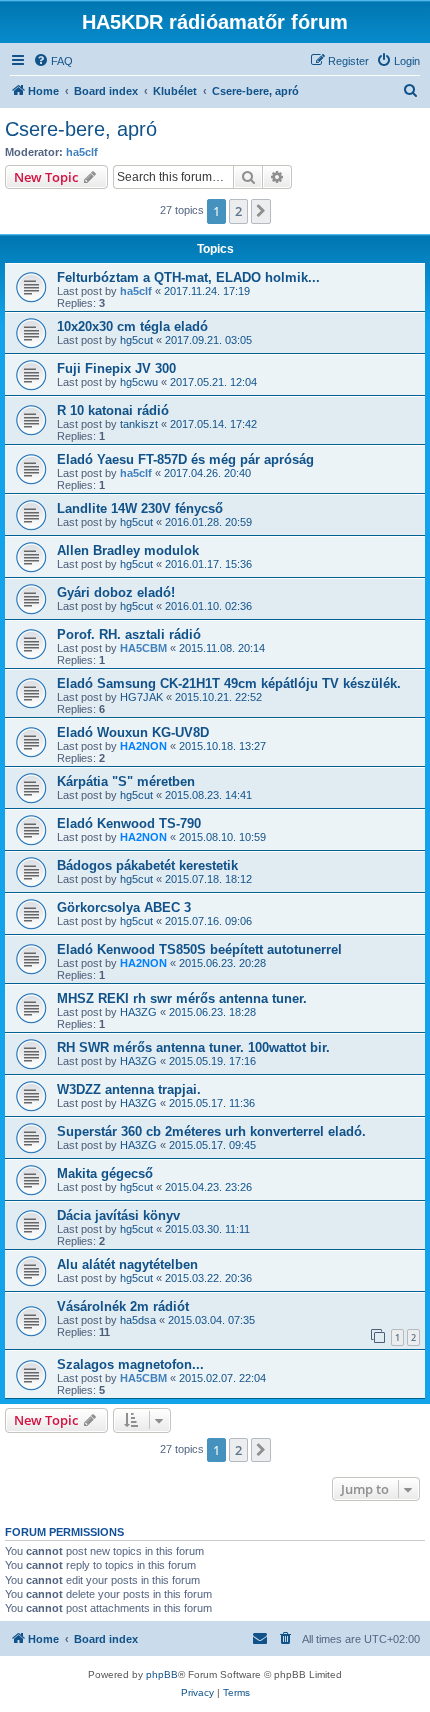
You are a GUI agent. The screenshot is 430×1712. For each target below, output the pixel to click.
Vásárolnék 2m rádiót (123, 1306)
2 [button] (238, 211)
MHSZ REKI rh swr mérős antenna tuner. (182, 998)
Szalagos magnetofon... (130, 1364)
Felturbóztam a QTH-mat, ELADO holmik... (188, 277)
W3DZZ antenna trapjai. (129, 1089)
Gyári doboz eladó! (116, 592)
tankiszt (139, 424)
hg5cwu (139, 382)
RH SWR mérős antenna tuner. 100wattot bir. (193, 1047)
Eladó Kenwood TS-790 (129, 823)
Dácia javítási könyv (118, 1215)
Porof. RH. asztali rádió (129, 634)
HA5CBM (143, 648)
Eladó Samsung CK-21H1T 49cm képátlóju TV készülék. (229, 683)
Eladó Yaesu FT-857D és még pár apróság (185, 459)
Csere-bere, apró (81, 129)
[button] (261, 211)
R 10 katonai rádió (113, 410)
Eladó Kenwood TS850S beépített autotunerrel (199, 949)
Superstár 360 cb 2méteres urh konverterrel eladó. (211, 1131)
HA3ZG (138, 1012)
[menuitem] (53, 61)
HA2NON (143, 746)
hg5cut (136, 340)
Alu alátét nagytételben (127, 1264)
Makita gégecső (105, 1173)
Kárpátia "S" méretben (126, 781)
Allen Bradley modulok (128, 550)
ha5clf (82, 152)
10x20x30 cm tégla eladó (132, 326)
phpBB (162, 1674)
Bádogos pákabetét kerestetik (147, 865)
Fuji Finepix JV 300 (116, 368)
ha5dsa (138, 1320)
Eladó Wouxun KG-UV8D (133, 732)
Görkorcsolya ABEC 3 (124, 907)
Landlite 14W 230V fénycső (140, 508)
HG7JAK (141, 697)
